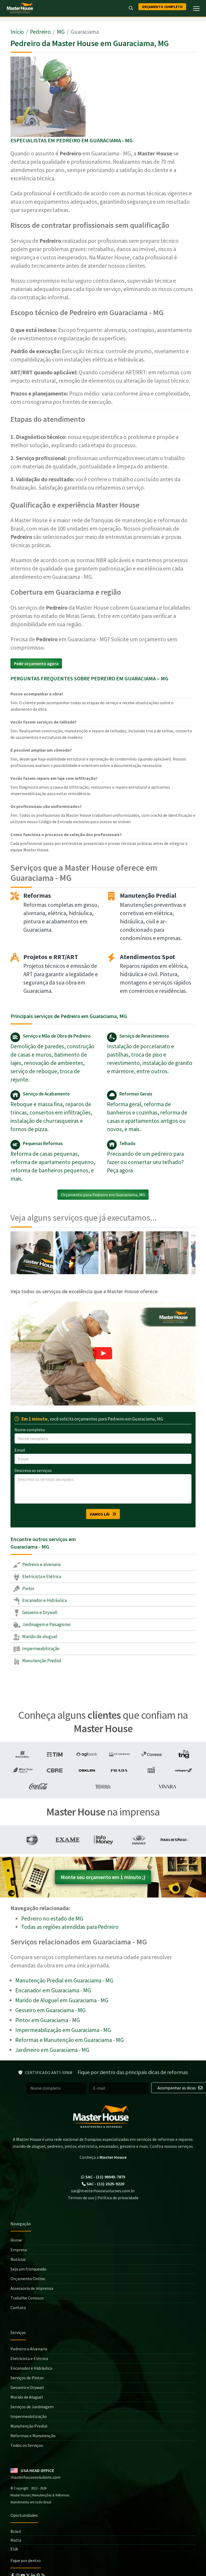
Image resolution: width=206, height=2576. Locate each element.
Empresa (19, 2250)
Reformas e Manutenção (33, 2436)
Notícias (18, 2259)
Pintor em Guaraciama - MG (48, 2020)
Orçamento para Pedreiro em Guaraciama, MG (103, 1195)
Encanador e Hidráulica (44, 1600)
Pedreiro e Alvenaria (29, 2349)
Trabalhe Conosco (27, 2298)
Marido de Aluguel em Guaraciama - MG (62, 2000)
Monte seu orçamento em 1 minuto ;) (103, 1877)
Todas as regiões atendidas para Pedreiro (70, 1927)
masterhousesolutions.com (35, 2477)
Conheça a (103, 2157)
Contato (18, 2307)
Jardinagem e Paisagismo (46, 1624)
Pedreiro (40, 32)
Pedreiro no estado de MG (52, 1919)
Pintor (28, 1589)
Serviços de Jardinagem (32, 2407)
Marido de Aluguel (27, 2397)
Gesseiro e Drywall (39, 1612)
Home (16, 2240)
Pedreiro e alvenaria (41, 1564)
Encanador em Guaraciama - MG (53, 1990)
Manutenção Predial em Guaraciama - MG (64, 1980)
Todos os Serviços (27, 2445)
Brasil (16, 2531)
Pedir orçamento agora (36, 663)
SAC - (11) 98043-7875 (105, 2177)
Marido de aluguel (39, 1636)
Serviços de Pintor (27, 2378)
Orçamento (162, 7)
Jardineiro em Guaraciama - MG (52, 2050)
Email (20, 1450)
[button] (103, 1354)
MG (61, 32)
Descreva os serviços (33, 1470)
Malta (16, 2540)
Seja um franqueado (28, 2269)
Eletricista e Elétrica (41, 1576)
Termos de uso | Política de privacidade (103, 2198)
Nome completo (30, 1430)
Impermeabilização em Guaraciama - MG (63, 2030)
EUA (14, 2549)
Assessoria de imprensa (32, 2288)
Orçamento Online (28, 2279)
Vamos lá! (101, 1514)
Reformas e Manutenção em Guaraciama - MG (69, 2040)
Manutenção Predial (41, 1661)
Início (17, 32)
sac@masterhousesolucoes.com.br (103, 2191)
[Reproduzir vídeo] (103, 1354)
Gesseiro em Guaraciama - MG (50, 2010)
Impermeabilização (41, 1649)
